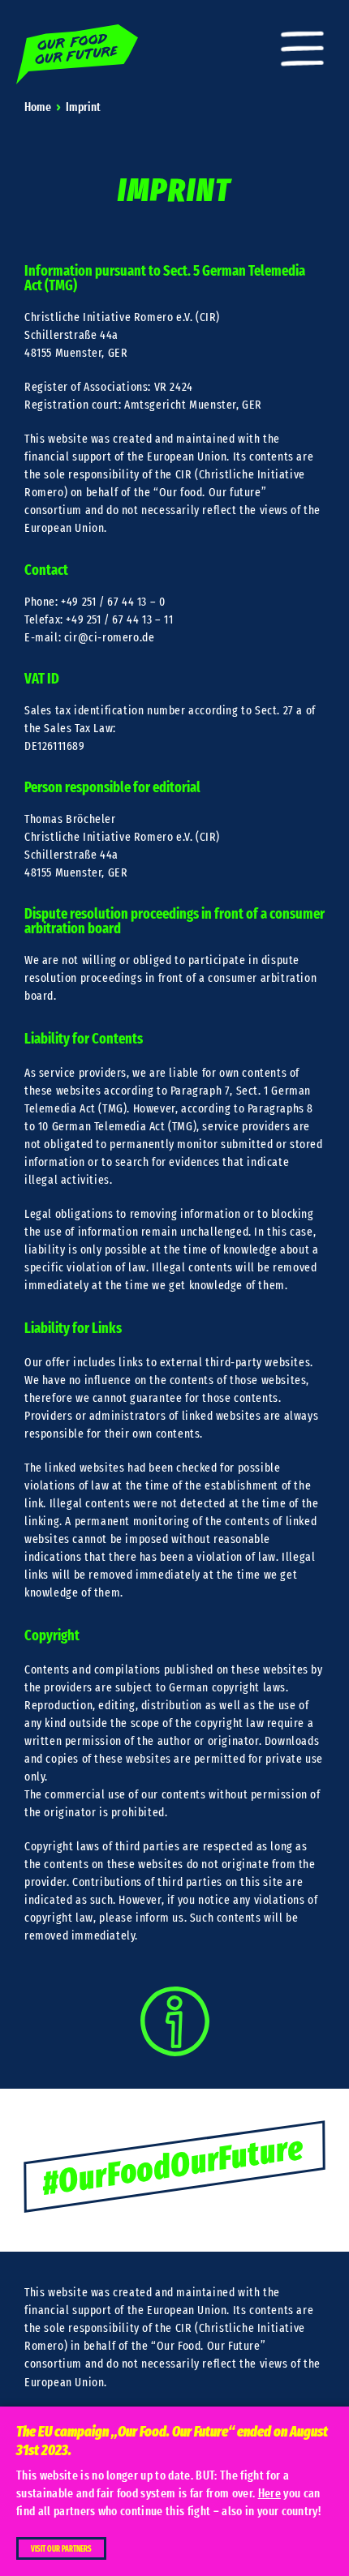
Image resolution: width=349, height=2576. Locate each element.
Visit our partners (61, 2549)
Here (269, 2494)
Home (38, 107)
